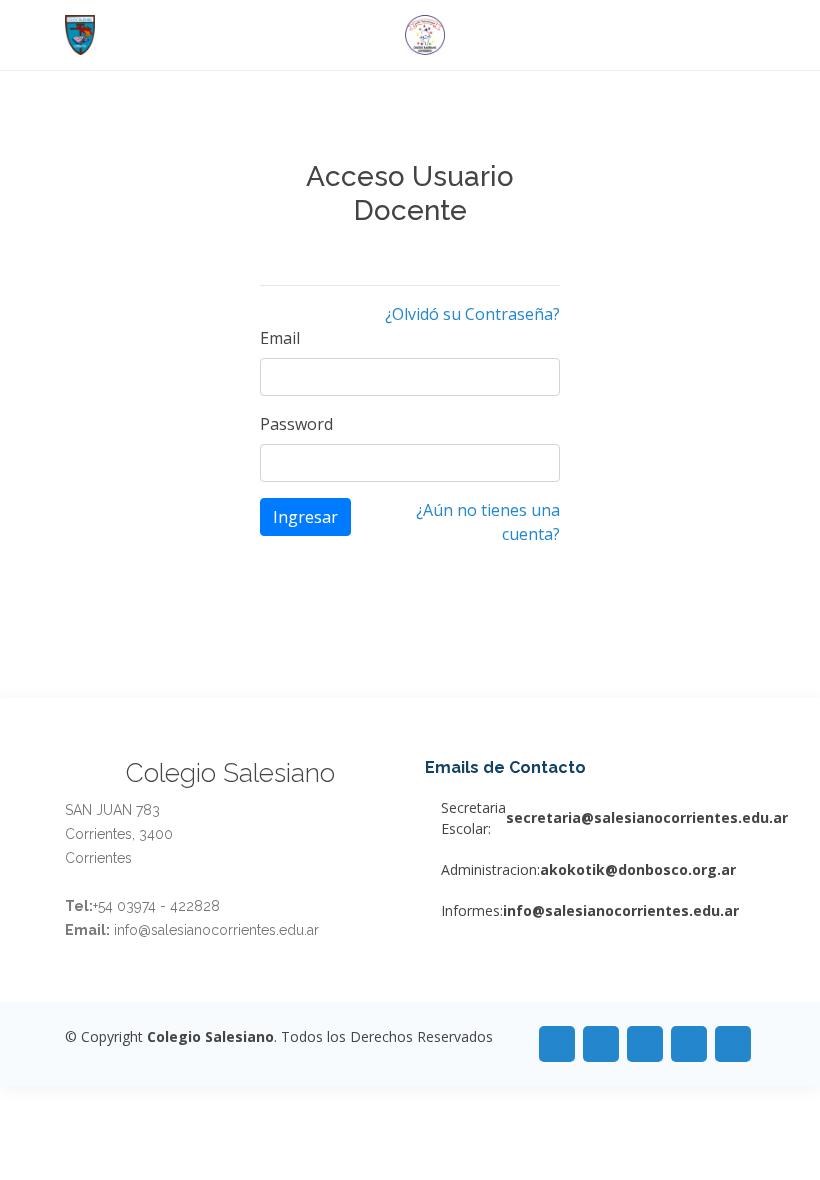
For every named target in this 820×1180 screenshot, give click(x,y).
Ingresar (305, 517)
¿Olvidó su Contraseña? (472, 314)
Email (280, 338)
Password (296, 424)
